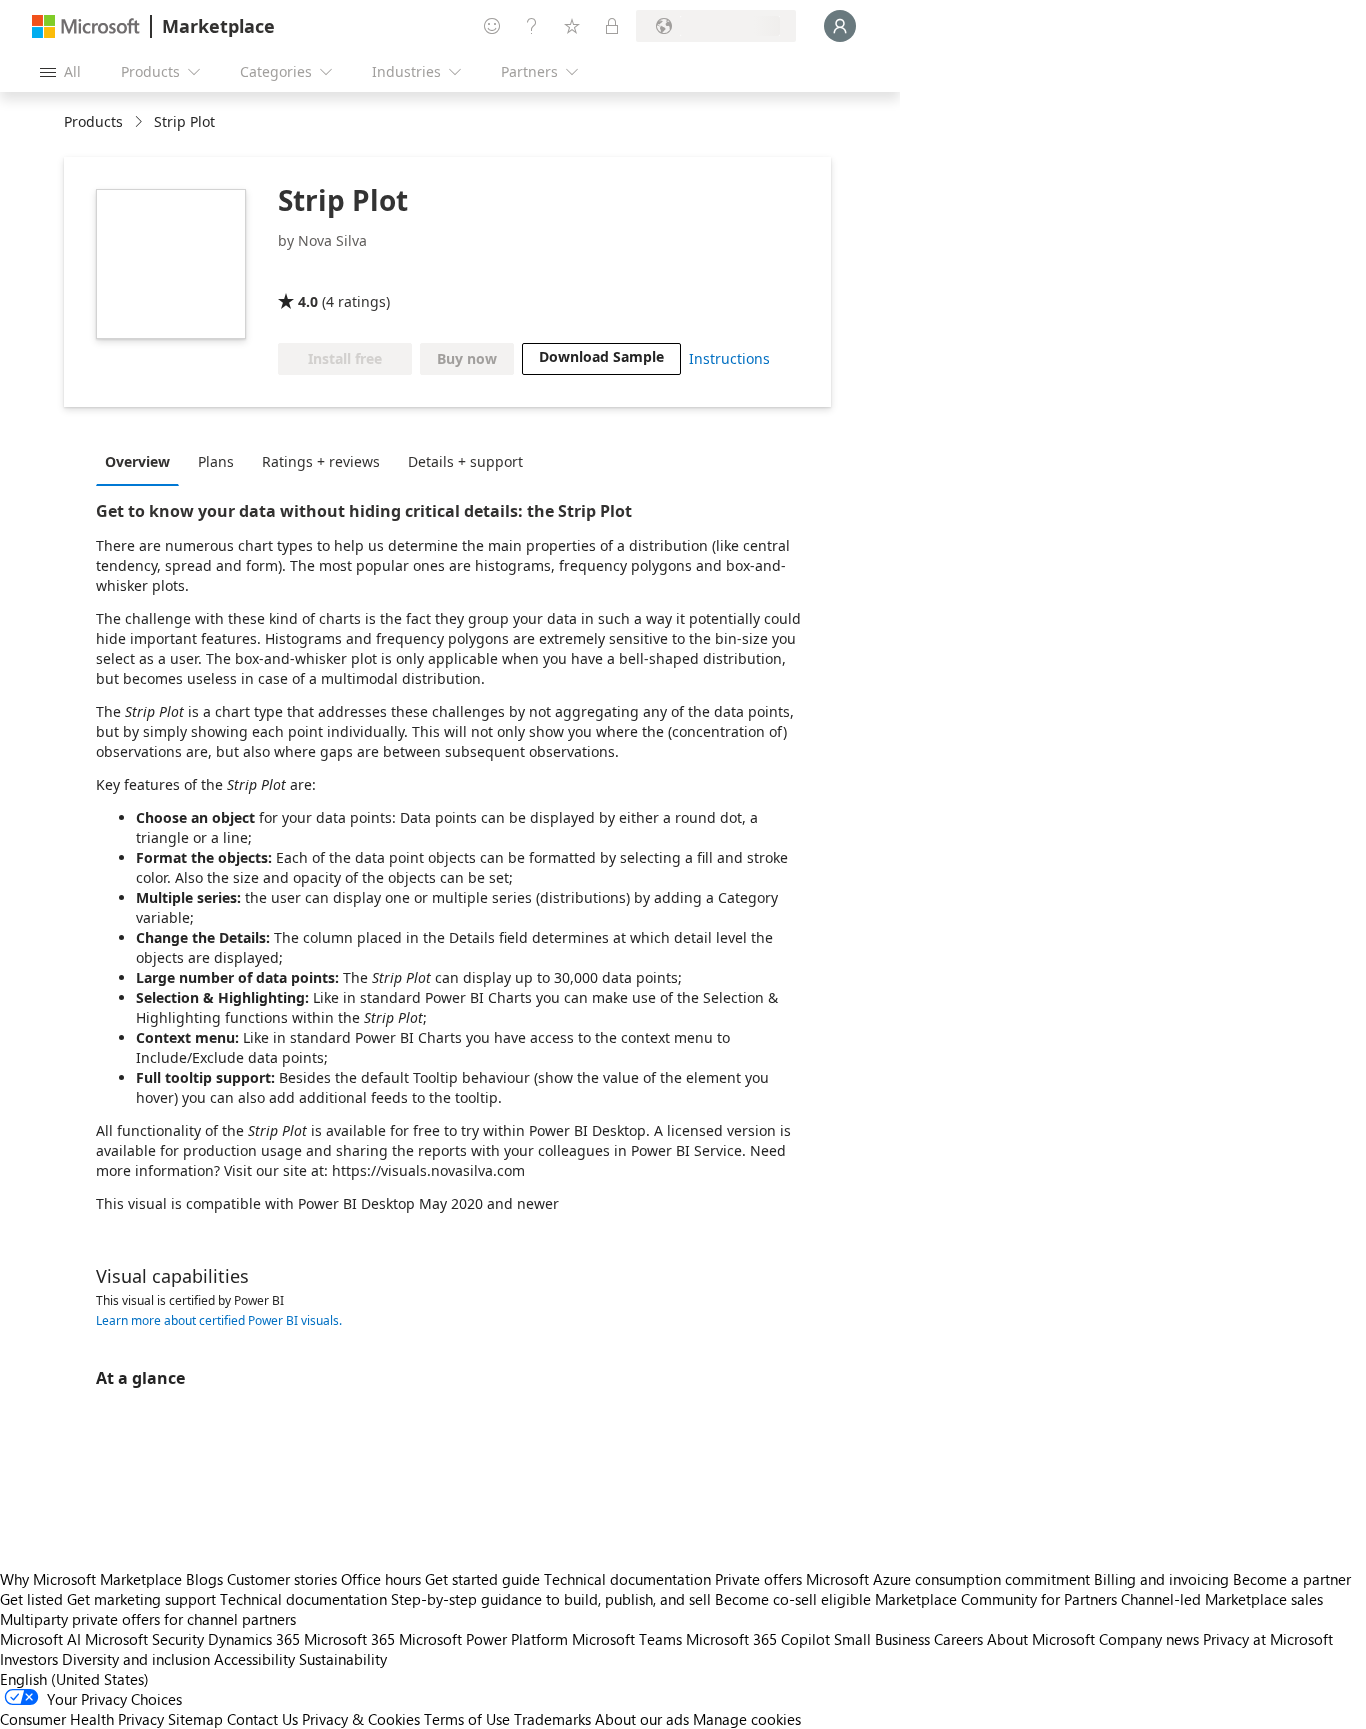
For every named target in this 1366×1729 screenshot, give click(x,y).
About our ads (642, 1719)
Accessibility (254, 1659)
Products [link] (93, 121)
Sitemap (195, 1719)
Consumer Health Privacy (82, 1719)
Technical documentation (627, 1579)
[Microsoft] (86, 26)
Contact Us (262, 1719)
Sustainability (343, 1659)
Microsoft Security (144, 1639)
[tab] (142, 461)
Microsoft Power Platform (483, 1639)
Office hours (381, 1579)
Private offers (758, 1579)
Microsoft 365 (349, 1639)
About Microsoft (1041, 1639)
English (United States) (74, 1679)
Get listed (31, 1599)
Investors (29, 1659)
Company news (1149, 1639)
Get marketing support (141, 1599)
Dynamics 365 (254, 1639)
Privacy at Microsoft (1268, 1639)
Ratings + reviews (321, 461)
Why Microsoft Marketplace (91, 1579)
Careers (958, 1639)
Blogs (204, 1579)
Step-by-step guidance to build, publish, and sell (551, 1599)
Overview (137, 461)
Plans (216, 461)
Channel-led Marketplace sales (1222, 1599)
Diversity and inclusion (136, 1659)
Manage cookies (747, 1719)
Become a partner (1292, 1579)
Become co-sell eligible (793, 1599)
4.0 (308, 301)
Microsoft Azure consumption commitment (950, 1579)
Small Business (882, 1639)
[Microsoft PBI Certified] (336, 273)
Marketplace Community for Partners (996, 1599)
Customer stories (282, 1579)
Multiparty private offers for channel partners (148, 1619)
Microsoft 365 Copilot (758, 1639)
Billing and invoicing (1161, 1579)
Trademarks (552, 1719)
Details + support (465, 461)
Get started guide (482, 1579)
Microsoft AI (40, 1639)
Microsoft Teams (627, 1639)
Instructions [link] (729, 358)
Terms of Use (467, 1719)
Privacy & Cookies (361, 1719)
